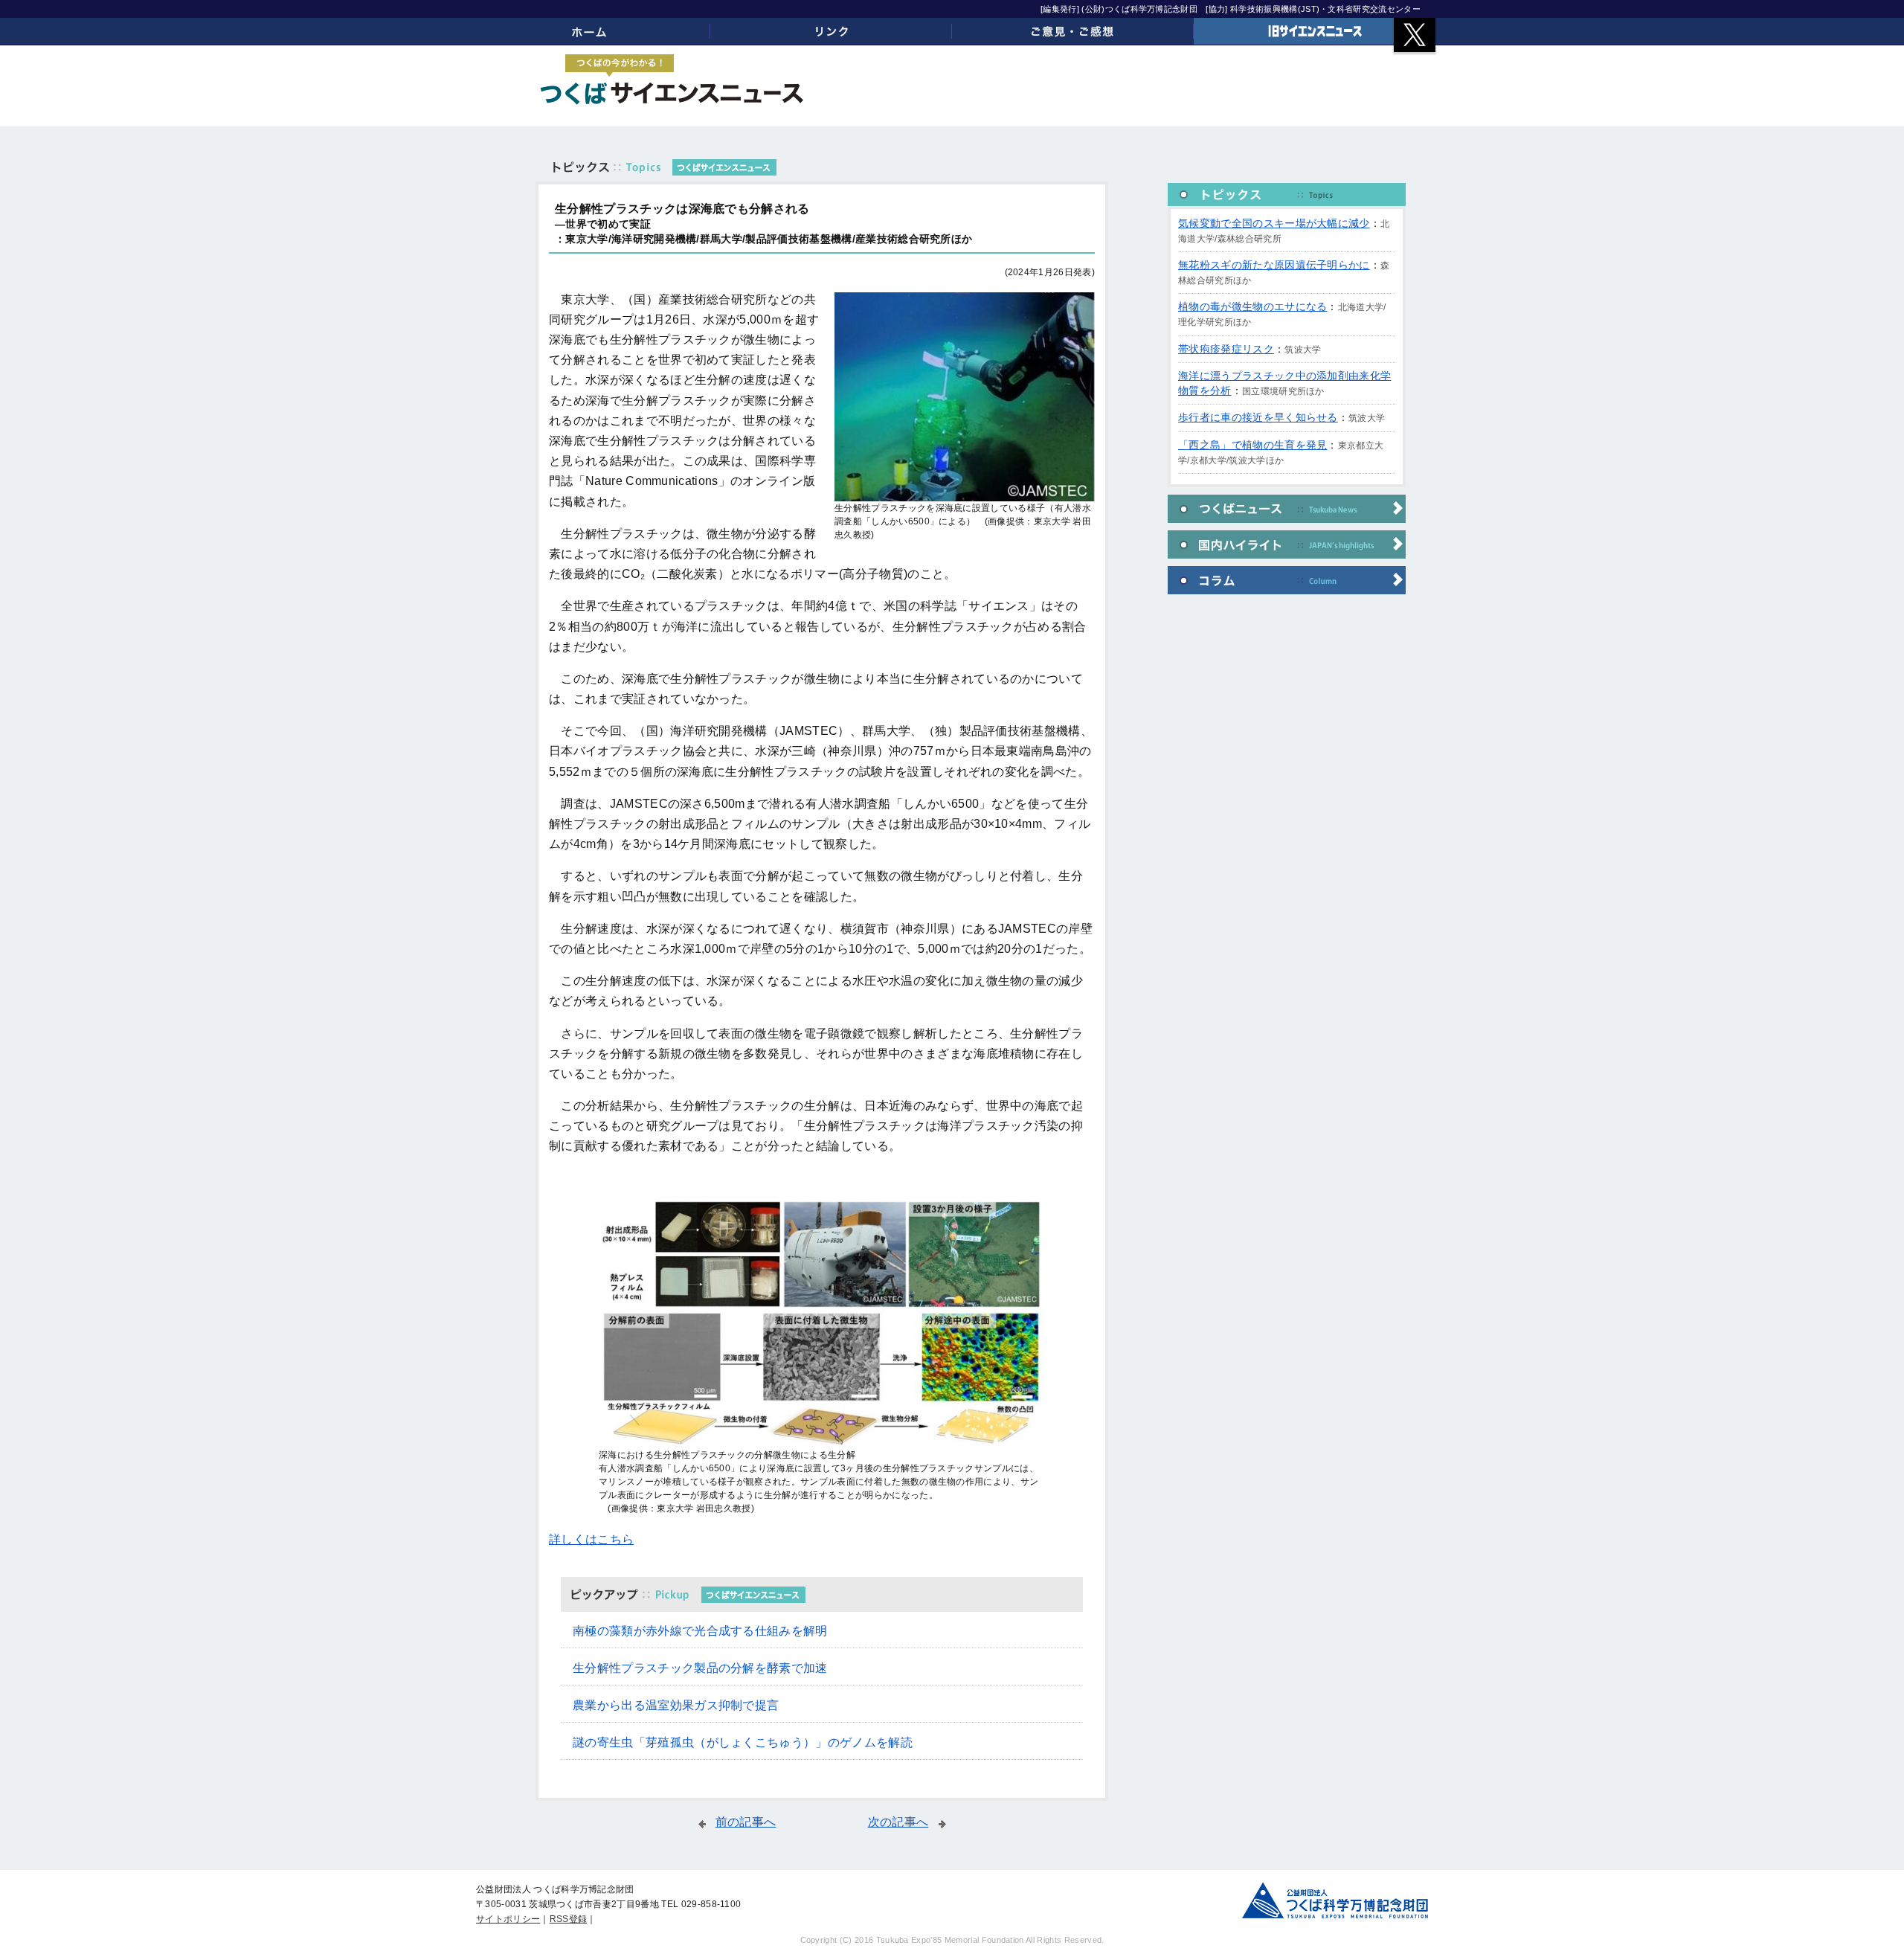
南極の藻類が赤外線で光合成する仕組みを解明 (700, 1631)
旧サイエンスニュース (1315, 31)
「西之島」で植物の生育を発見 (1252, 445)
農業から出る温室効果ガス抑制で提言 (676, 1705)
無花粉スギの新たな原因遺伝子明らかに (1274, 265)
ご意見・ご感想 (1073, 31)
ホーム (589, 31)
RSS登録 (569, 1919)
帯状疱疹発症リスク (1226, 349)
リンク (831, 31)
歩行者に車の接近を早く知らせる (1258, 417)
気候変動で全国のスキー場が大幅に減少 (1274, 223)
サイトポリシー (508, 1919)
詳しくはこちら (591, 1539)
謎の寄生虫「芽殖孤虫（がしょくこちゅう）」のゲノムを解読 (743, 1742)
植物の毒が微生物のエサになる (1252, 306)
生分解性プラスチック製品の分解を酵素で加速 (700, 1668)
